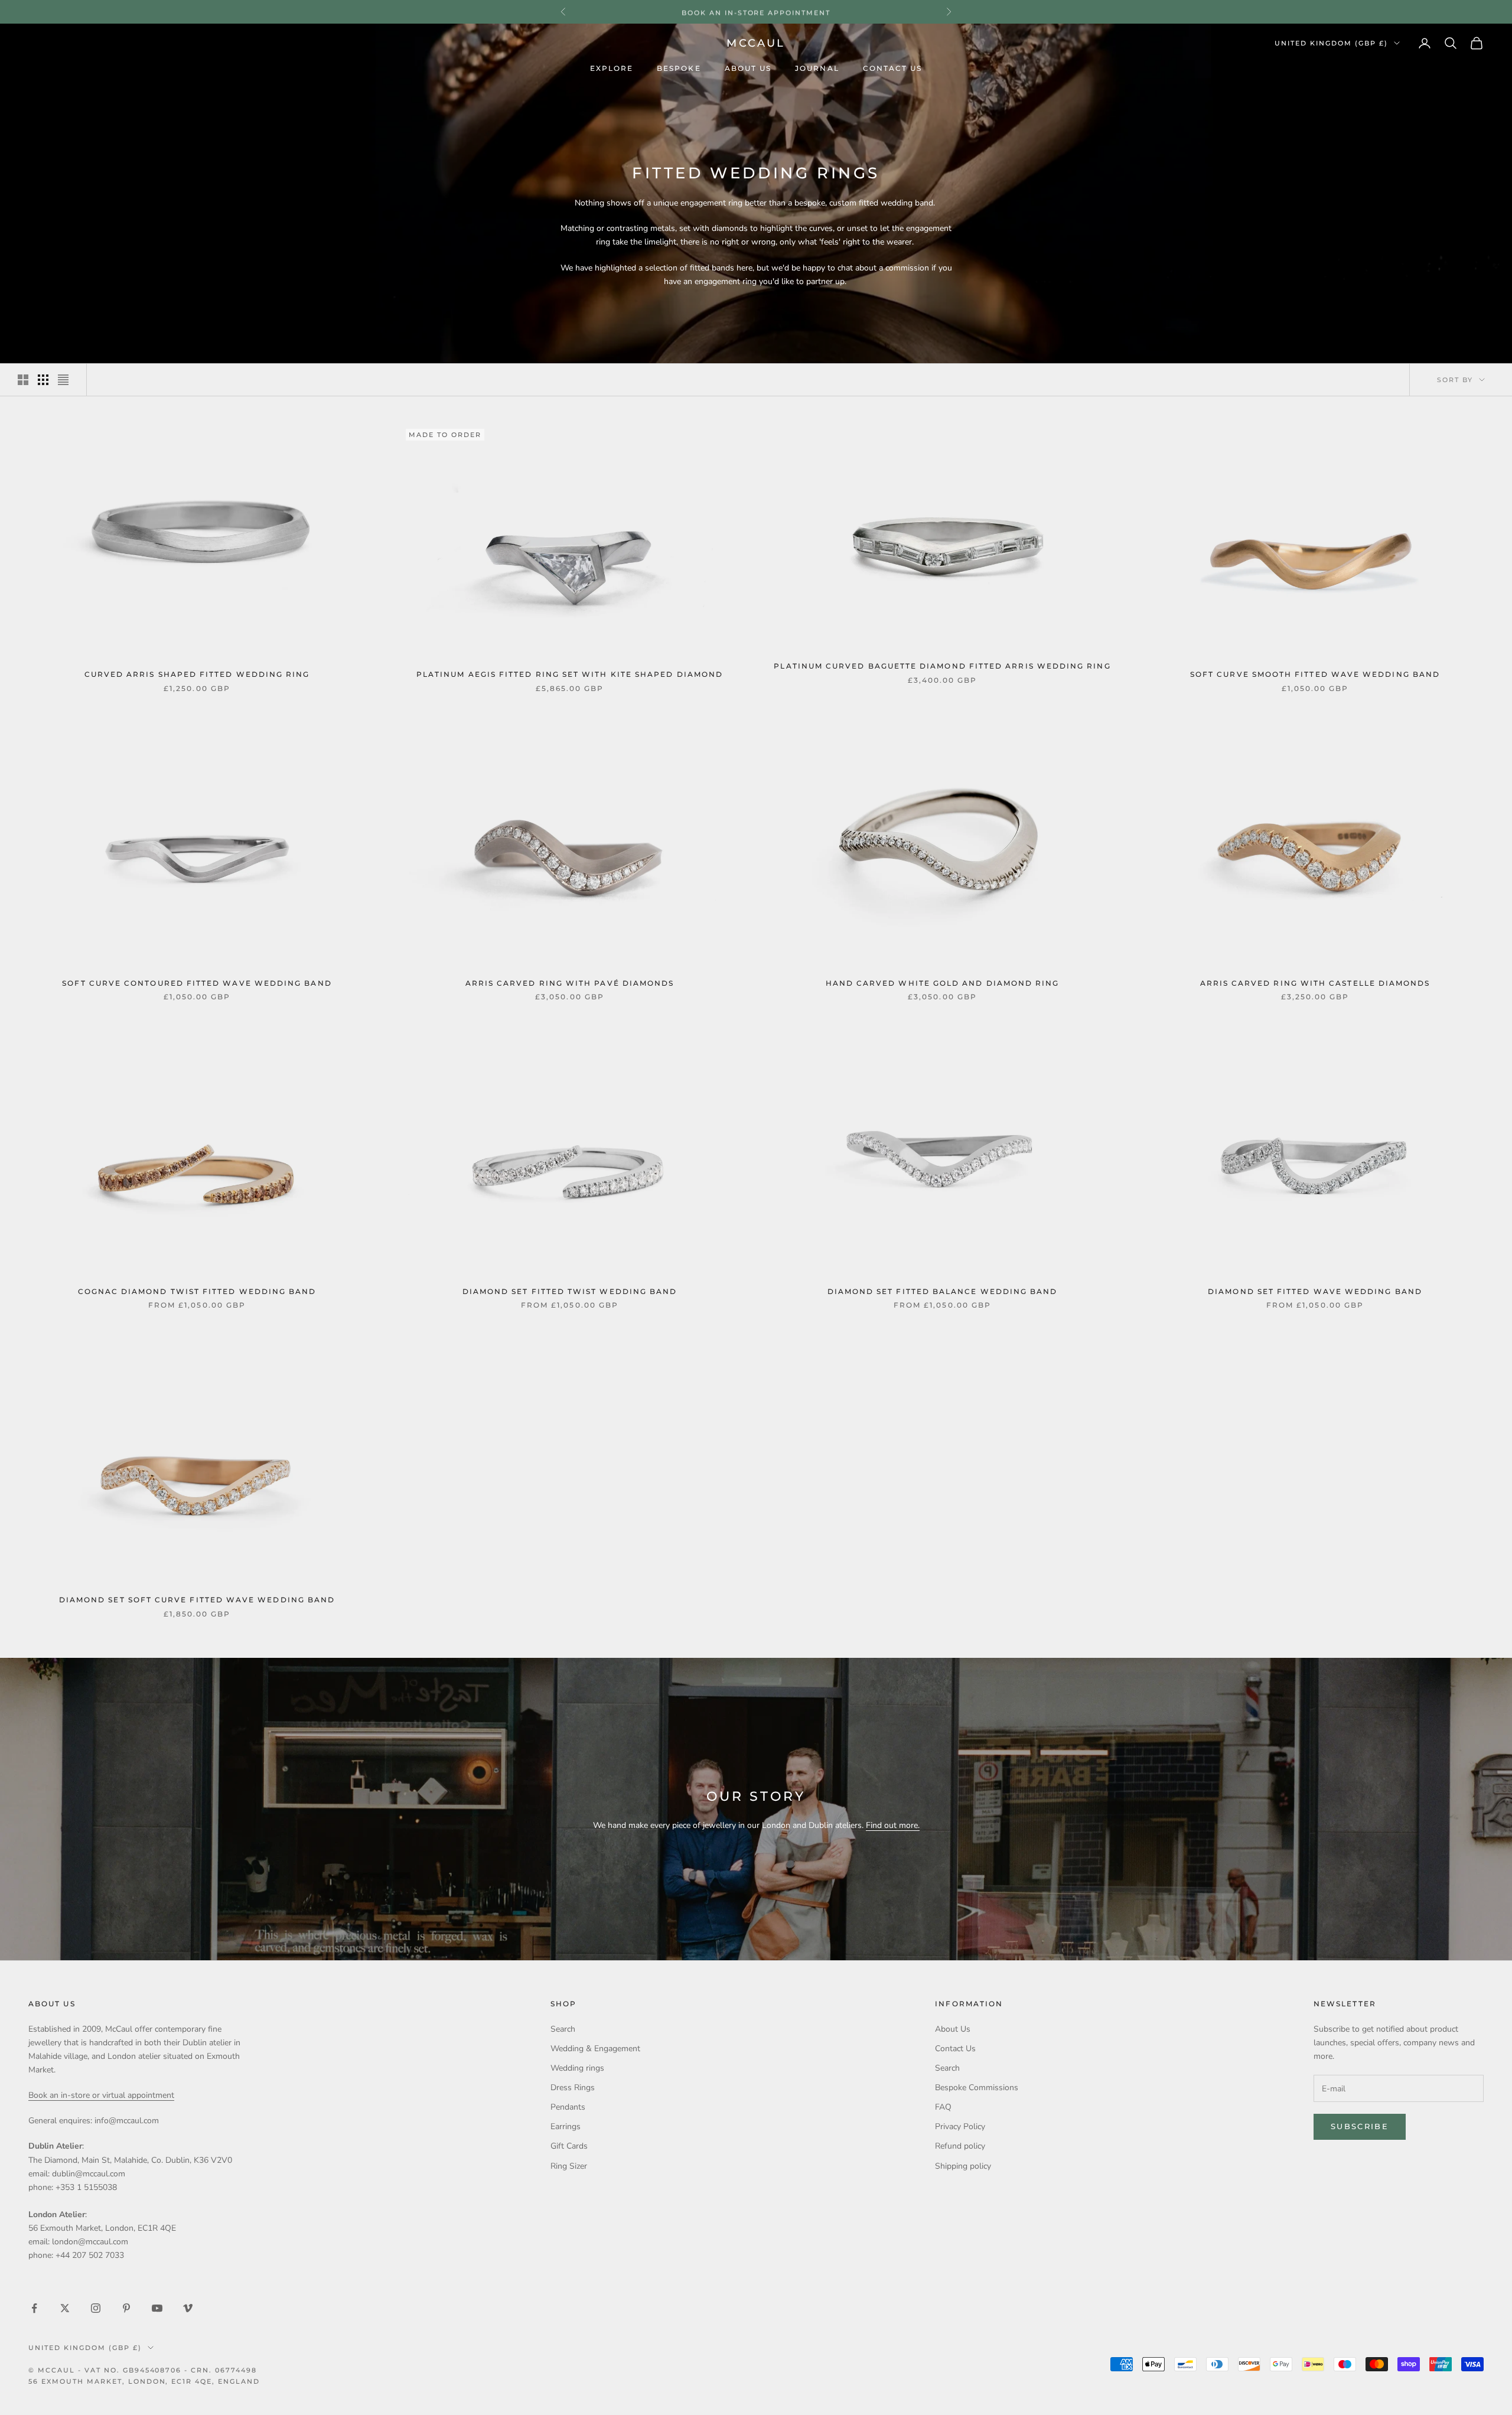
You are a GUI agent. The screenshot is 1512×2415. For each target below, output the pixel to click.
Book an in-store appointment (756, 12)
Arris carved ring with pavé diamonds (570, 983)
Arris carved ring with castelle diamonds (1315, 983)
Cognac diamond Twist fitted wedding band (197, 1292)
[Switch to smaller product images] (43, 380)
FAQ (943, 2107)
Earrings (566, 2126)
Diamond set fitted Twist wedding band (570, 1292)
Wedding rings (577, 2068)
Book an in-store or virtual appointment (101, 2095)
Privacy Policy (960, 2126)
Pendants (568, 2107)
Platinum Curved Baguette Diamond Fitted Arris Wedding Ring (942, 666)
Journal (817, 69)
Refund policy (960, 2146)
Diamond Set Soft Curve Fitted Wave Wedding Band (197, 1600)
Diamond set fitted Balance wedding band (943, 1292)
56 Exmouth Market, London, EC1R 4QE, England (144, 2381)
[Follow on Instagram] (96, 2308)
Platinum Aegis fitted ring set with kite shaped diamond (570, 674)
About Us (748, 69)
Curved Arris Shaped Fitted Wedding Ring (197, 674)
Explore (612, 69)
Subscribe (1360, 2126)
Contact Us (893, 69)
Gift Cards (569, 2146)
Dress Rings (573, 2088)
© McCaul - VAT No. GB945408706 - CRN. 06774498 (143, 2370)
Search (563, 2029)
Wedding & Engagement (595, 2049)
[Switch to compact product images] (63, 380)
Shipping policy (963, 2166)
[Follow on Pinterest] (126, 2308)
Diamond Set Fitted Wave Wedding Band (1315, 1292)
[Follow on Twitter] (65, 2308)
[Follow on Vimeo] (188, 2308)
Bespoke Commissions (977, 2088)
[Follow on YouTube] (157, 2308)
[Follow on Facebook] (34, 2308)
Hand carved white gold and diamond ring (943, 983)
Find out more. (893, 1825)
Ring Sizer (569, 2166)
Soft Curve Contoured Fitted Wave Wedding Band (197, 983)
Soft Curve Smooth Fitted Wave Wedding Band (1315, 674)
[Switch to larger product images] (23, 380)
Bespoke (679, 69)
